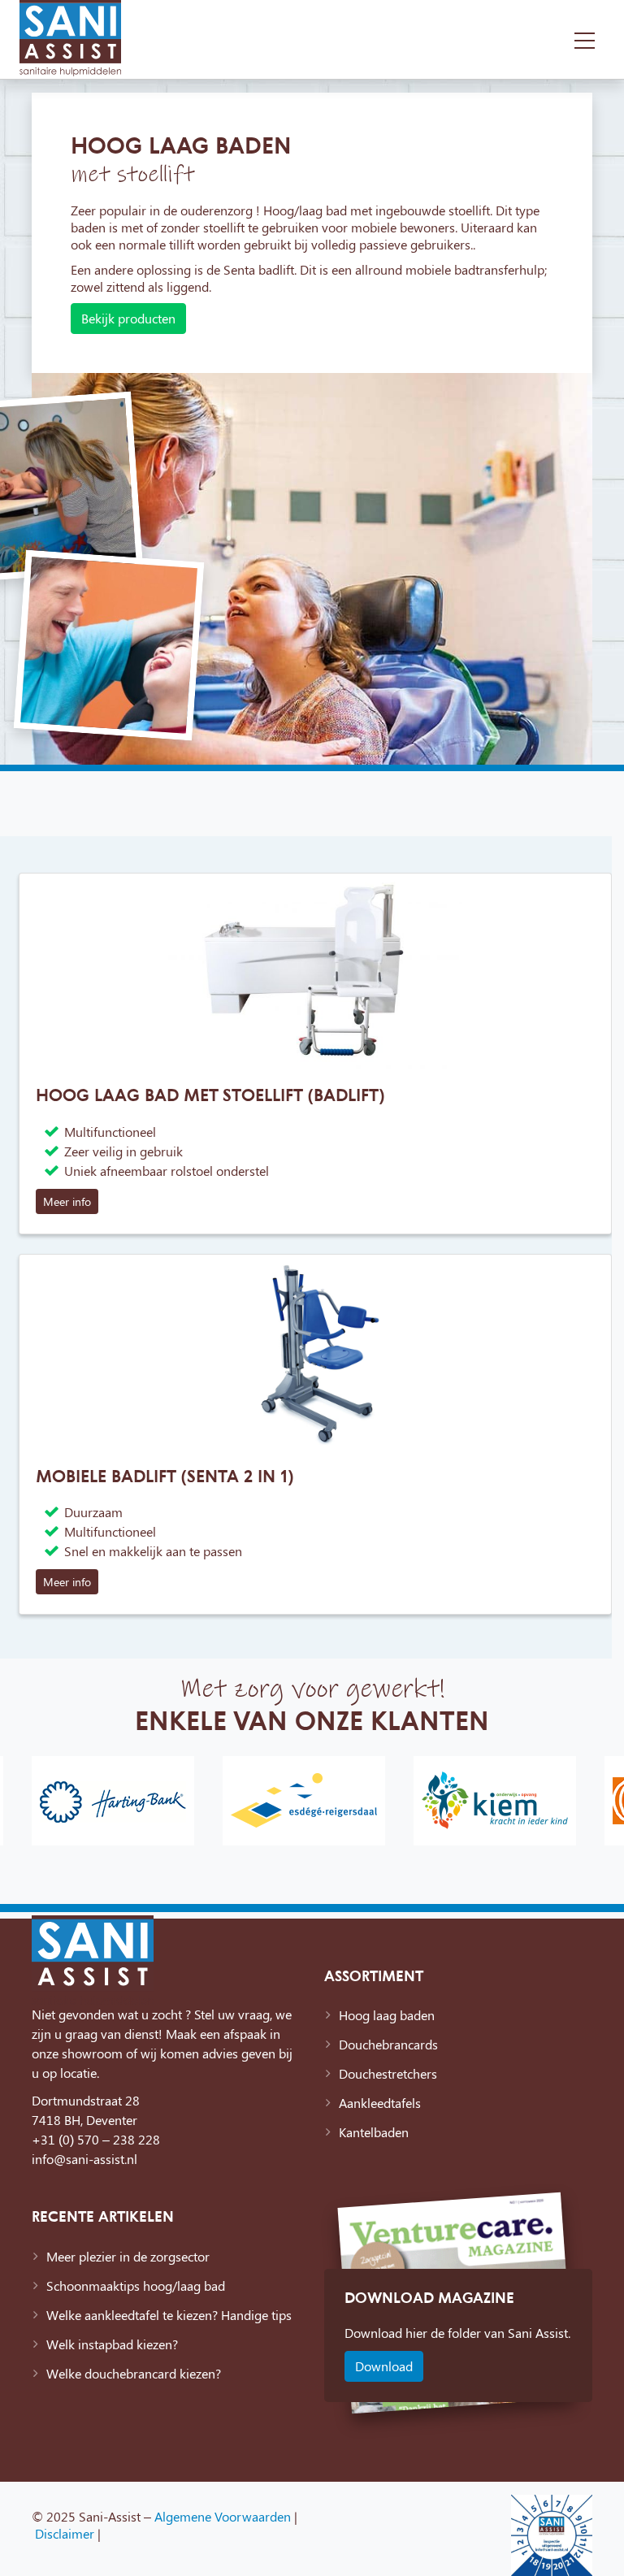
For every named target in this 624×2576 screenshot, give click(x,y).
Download (384, 2366)
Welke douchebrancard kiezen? (134, 2373)
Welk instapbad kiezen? (112, 2344)
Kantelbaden (374, 2132)
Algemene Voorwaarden (223, 2516)
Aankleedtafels (380, 2103)
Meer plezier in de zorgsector (128, 2256)
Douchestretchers (388, 2073)
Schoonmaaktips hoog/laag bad (136, 2285)
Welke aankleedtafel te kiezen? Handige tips (169, 2315)
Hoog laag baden (387, 2015)
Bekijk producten (128, 318)
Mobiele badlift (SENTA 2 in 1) (165, 1476)
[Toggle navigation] (585, 39)
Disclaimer (65, 2533)
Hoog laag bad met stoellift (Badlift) (210, 1095)
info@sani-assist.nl (84, 2159)
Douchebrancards (388, 2044)
